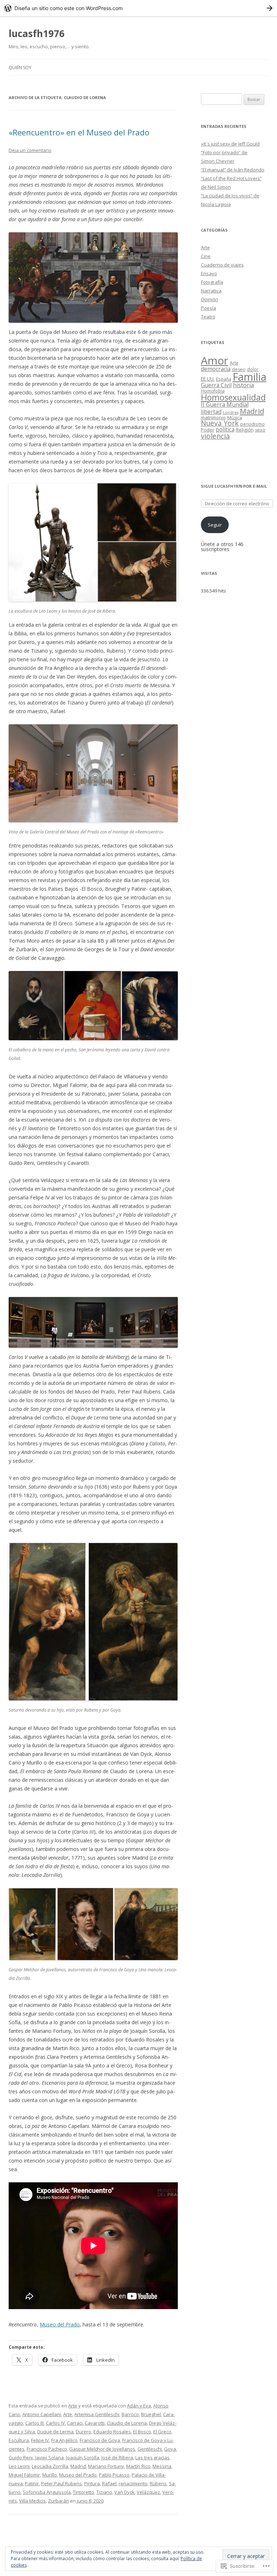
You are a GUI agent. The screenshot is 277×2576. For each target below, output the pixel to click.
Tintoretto (83, 2492)
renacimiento (133, 2483)
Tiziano (104, 2492)
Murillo (50, 2475)
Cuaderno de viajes (222, 265)
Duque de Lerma (55, 2432)
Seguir (215, 525)
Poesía (208, 308)
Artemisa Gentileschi (97, 2414)
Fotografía (212, 282)
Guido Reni (21, 2458)
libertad (211, 412)
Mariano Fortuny (106, 2466)
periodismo (252, 424)
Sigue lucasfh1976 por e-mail (234, 486)
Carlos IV (55, 2423)
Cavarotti (95, 2423)
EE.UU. (208, 379)
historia (243, 385)
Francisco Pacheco (47, 2449)
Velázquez (148, 2492)
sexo (260, 430)
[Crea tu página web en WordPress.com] (138, 8)
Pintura (92, 2483)
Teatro (208, 317)
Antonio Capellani (42, 2414)
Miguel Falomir (24, 2475)
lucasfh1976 (37, 33)
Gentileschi (150, 2449)
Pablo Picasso (114, 2475)
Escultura (19, 2440)
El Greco (162, 2432)
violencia (215, 436)
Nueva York (220, 423)
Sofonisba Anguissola (47, 2492)
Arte (73, 2406)
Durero (83, 2432)
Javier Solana (49, 2458)
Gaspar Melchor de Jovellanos (102, 2449)
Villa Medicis (32, 2501)
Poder (208, 430)
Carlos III (34, 2423)
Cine (206, 256)
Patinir (32, 2483)
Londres (231, 412)
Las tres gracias (152, 2458)
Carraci (75, 2423)
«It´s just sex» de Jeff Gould (230, 144)
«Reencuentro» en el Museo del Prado (79, 132)
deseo (239, 369)
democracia (216, 369)
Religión (245, 430)
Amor (215, 361)
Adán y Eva (139, 2406)
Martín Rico (138, 2466)
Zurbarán (58, 2501)
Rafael (109, 2483)
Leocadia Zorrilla (50, 2466)
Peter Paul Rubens (61, 2483)
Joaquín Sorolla (83, 2458)
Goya (170, 2449)
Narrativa (211, 291)
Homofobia (213, 391)
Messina (162, 2466)
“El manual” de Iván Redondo (233, 170)
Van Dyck (124, 2492)
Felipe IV (40, 2440)
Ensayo (209, 273)
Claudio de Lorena (127, 2423)
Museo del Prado (60, 2324)
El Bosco (142, 2432)
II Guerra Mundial (225, 404)
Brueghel (151, 2414)
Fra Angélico (64, 2440)
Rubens (158, 2483)
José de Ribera (117, 2458)
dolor (253, 369)
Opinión (210, 299)
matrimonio (213, 417)
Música (235, 418)
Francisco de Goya (100, 2440)
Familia (250, 377)
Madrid (78, 2466)
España (224, 379)
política (225, 429)
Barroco (130, 2414)
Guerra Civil (216, 385)
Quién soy (20, 68)
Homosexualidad (233, 397)
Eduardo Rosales (112, 2432)
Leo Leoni (19, 2466)
